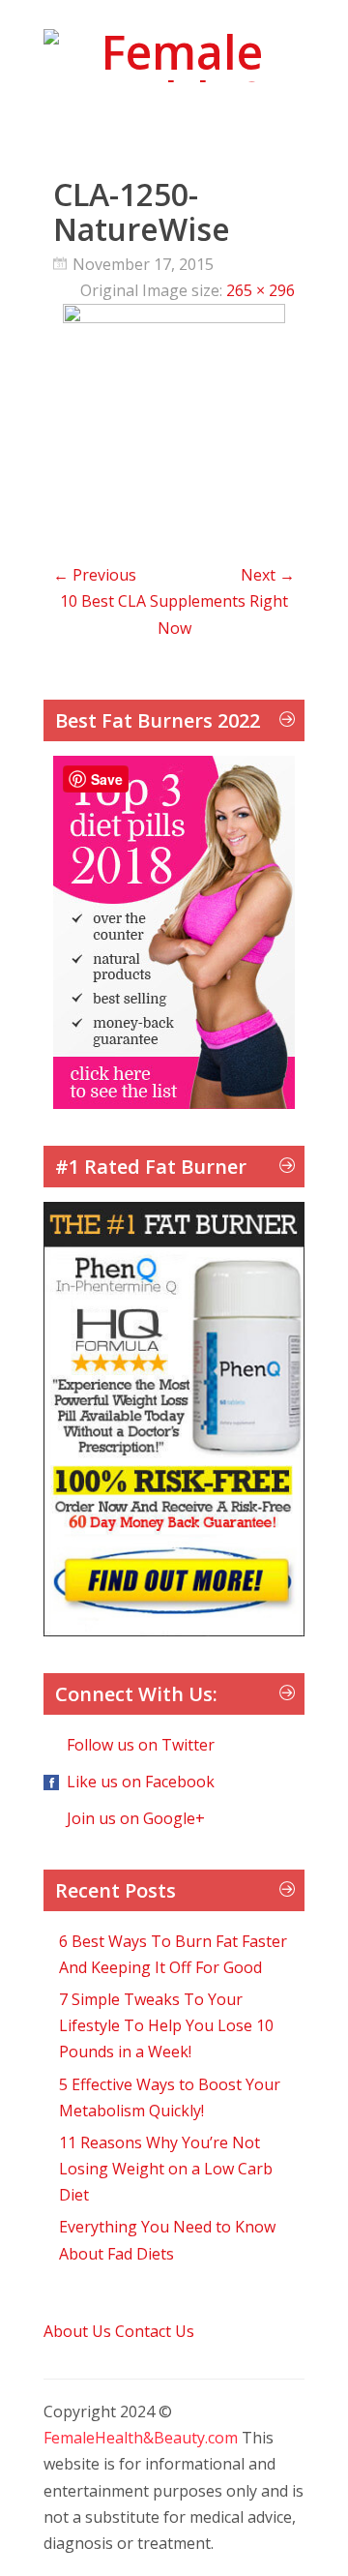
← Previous (95, 575)
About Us (77, 2331)
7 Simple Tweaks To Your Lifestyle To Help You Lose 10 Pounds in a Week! (166, 2025)
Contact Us (155, 2331)
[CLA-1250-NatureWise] (174, 317)
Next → (268, 575)
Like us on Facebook (141, 1782)
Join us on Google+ (136, 1818)
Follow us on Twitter (141, 1745)
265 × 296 (261, 290)
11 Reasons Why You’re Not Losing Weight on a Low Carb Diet (166, 2169)
